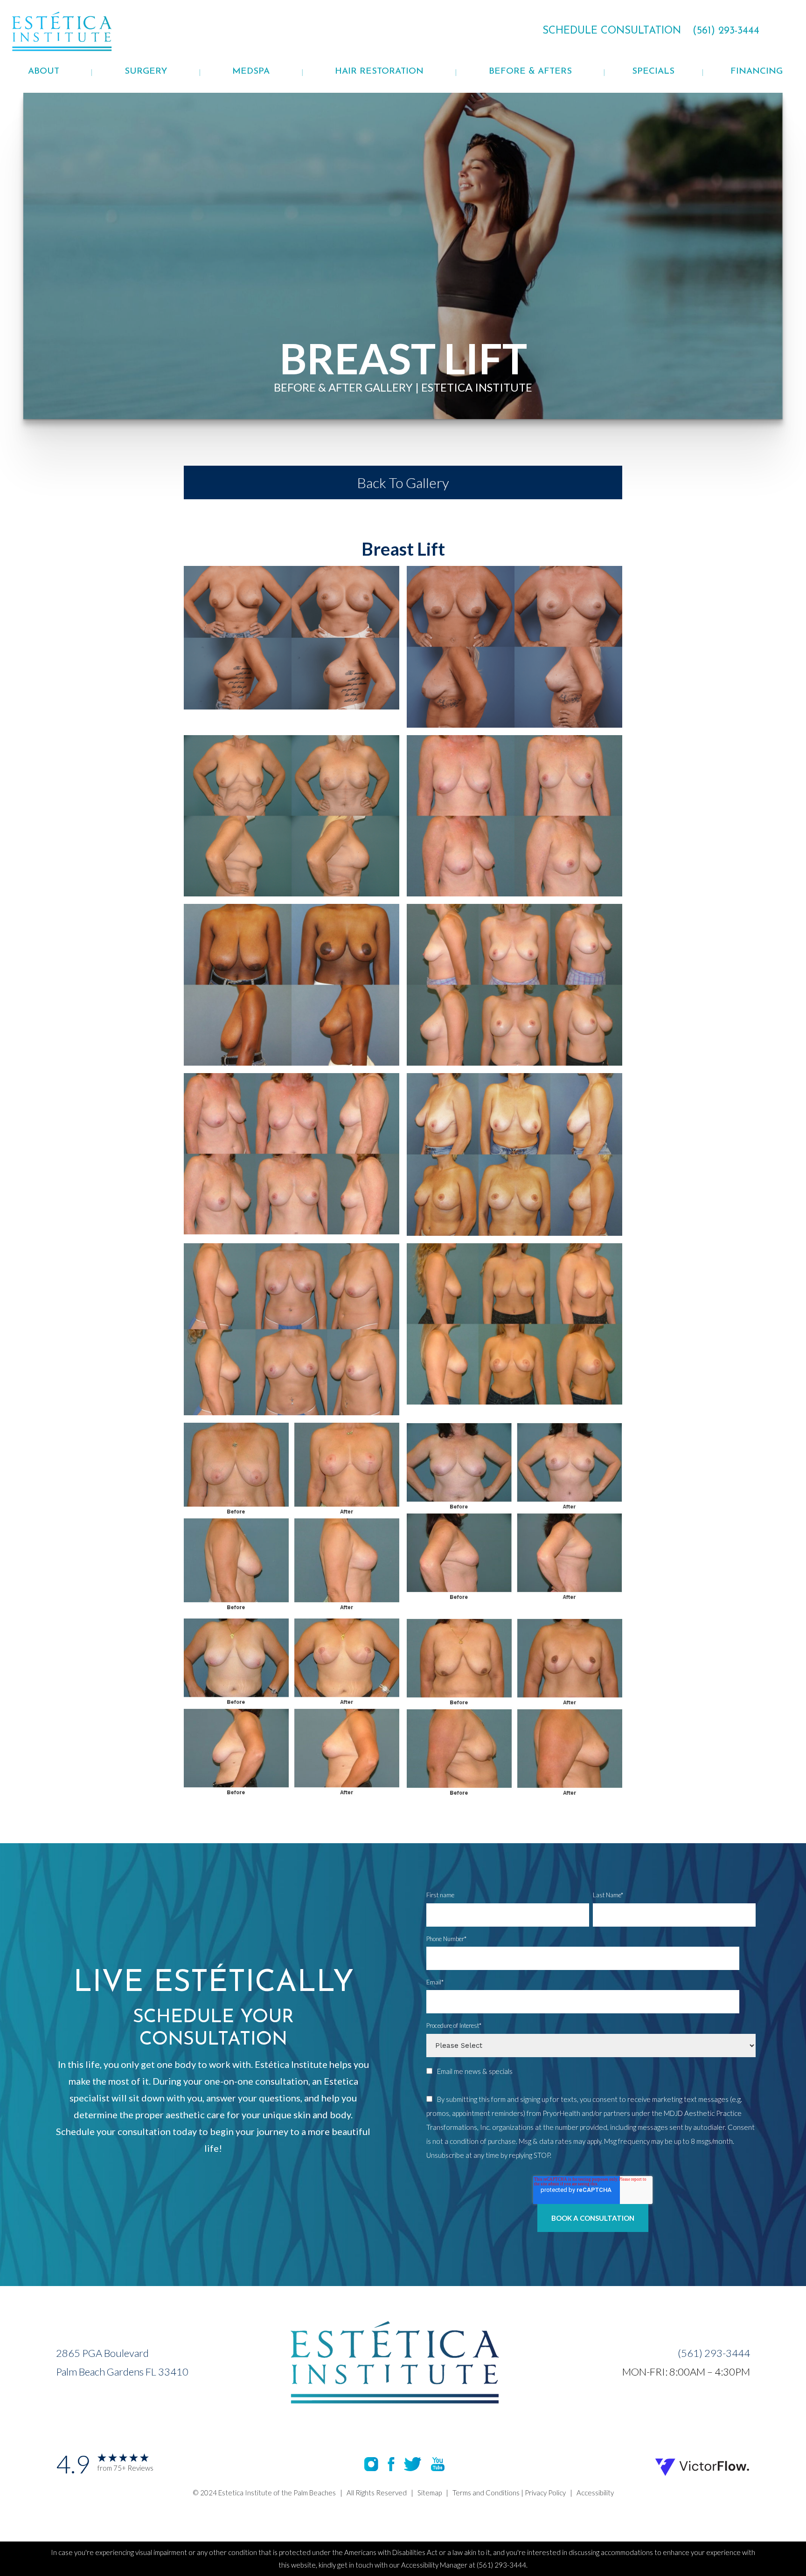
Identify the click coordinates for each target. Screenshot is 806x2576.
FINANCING (757, 72)
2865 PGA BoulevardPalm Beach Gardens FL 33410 (122, 2362)
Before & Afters (530, 72)
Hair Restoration (379, 72)
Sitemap (430, 2493)
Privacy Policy (545, 2493)
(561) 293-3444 (714, 2353)
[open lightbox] (292, 647)
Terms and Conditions (486, 2493)
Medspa (251, 72)
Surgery (146, 72)
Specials (653, 72)
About (44, 72)
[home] (85, 31)
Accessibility (595, 2493)
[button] (44, 72)
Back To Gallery (403, 482)
